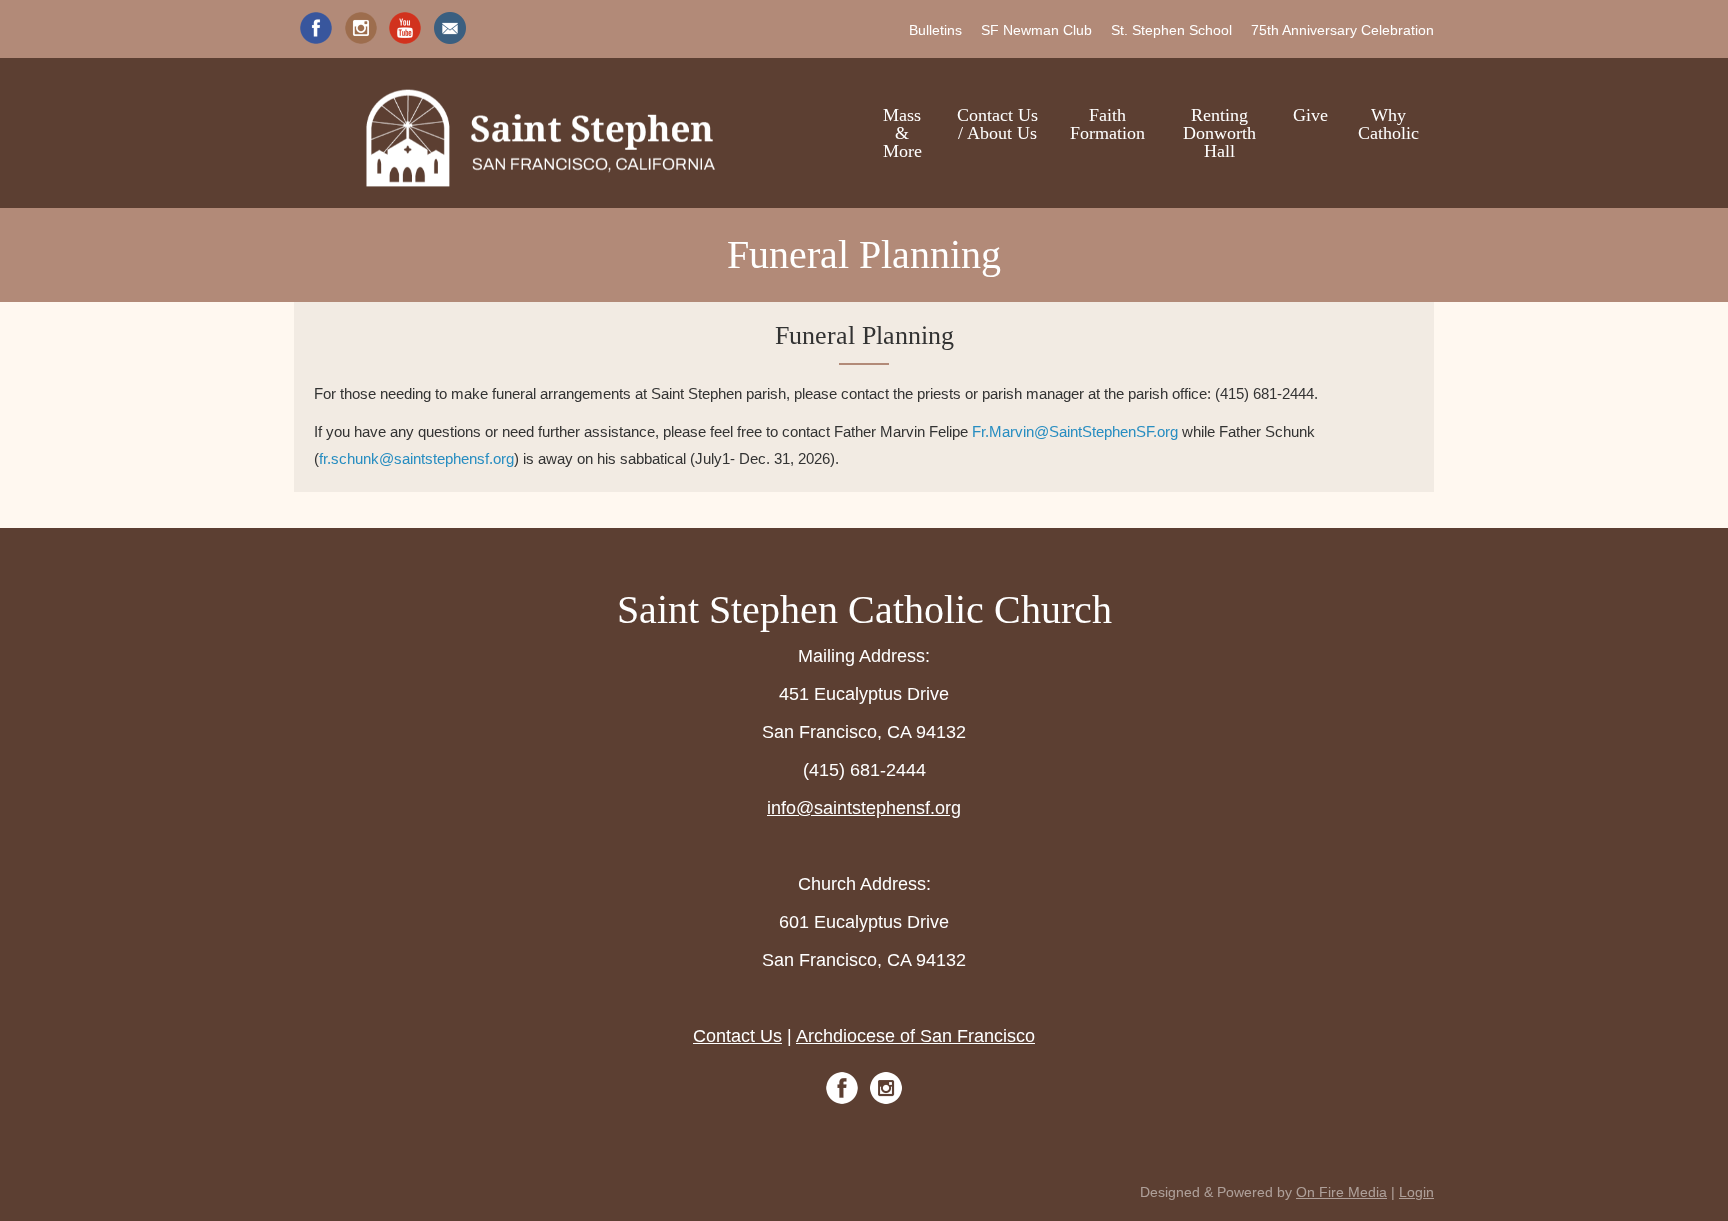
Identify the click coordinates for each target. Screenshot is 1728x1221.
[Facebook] (316, 28)
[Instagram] (361, 28)
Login (1416, 1192)
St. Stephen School (1171, 30)
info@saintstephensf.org (864, 808)
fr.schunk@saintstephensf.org (416, 458)
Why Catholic (1388, 124)
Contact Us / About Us (997, 124)
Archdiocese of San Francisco (915, 1036)
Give (1310, 115)
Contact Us (737, 1036)
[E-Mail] (450, 28)
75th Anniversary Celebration (1342, 30)
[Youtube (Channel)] (405, 28)
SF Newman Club (1036, 30)
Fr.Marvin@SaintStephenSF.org (1075, 431)
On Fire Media (1341, 1192)
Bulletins (935, 30)
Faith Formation (1107, 124)
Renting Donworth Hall (1219, 133)
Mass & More (902, 133)
